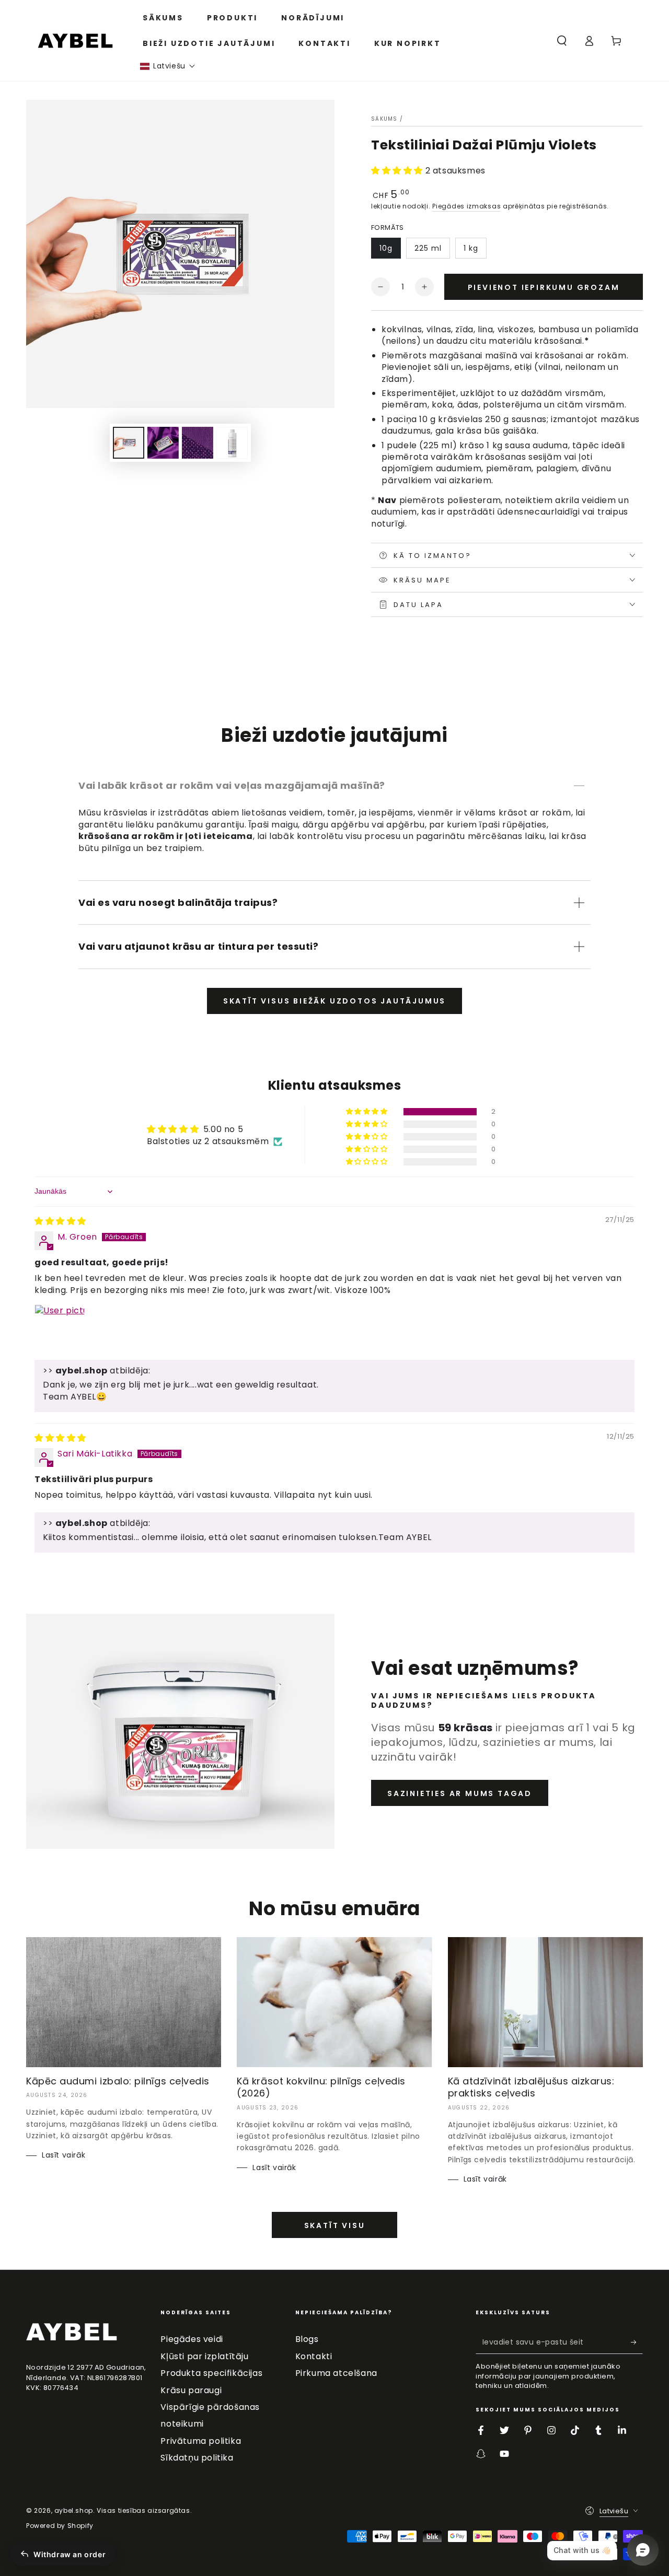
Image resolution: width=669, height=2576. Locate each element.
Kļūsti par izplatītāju (204, 2356)
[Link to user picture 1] (60, 1330)
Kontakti (314, 2356)
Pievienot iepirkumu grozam (544, 287)
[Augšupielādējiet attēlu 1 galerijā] (129, 443)
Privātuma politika (201, 2441)
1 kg (471, 248)
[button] (168, 66)
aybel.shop (74, 2510)
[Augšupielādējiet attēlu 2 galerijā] (163, 443)
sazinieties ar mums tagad (460, 1793)
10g (386, 248)
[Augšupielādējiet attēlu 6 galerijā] (232, 443)
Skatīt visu (335, 2225)
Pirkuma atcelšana (336, 2373)
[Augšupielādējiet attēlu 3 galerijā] (198, 443)
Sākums (384, 119)
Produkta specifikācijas (211, 2373)
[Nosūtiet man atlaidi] (637, 2342)
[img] (60, 1221)
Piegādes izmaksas (466, 206)
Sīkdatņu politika (197, 2458)
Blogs (307, 2339)
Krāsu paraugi (191, 2390)
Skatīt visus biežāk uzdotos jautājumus (334, 1001)
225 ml (428, 248)
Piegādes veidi (192, 2339)
